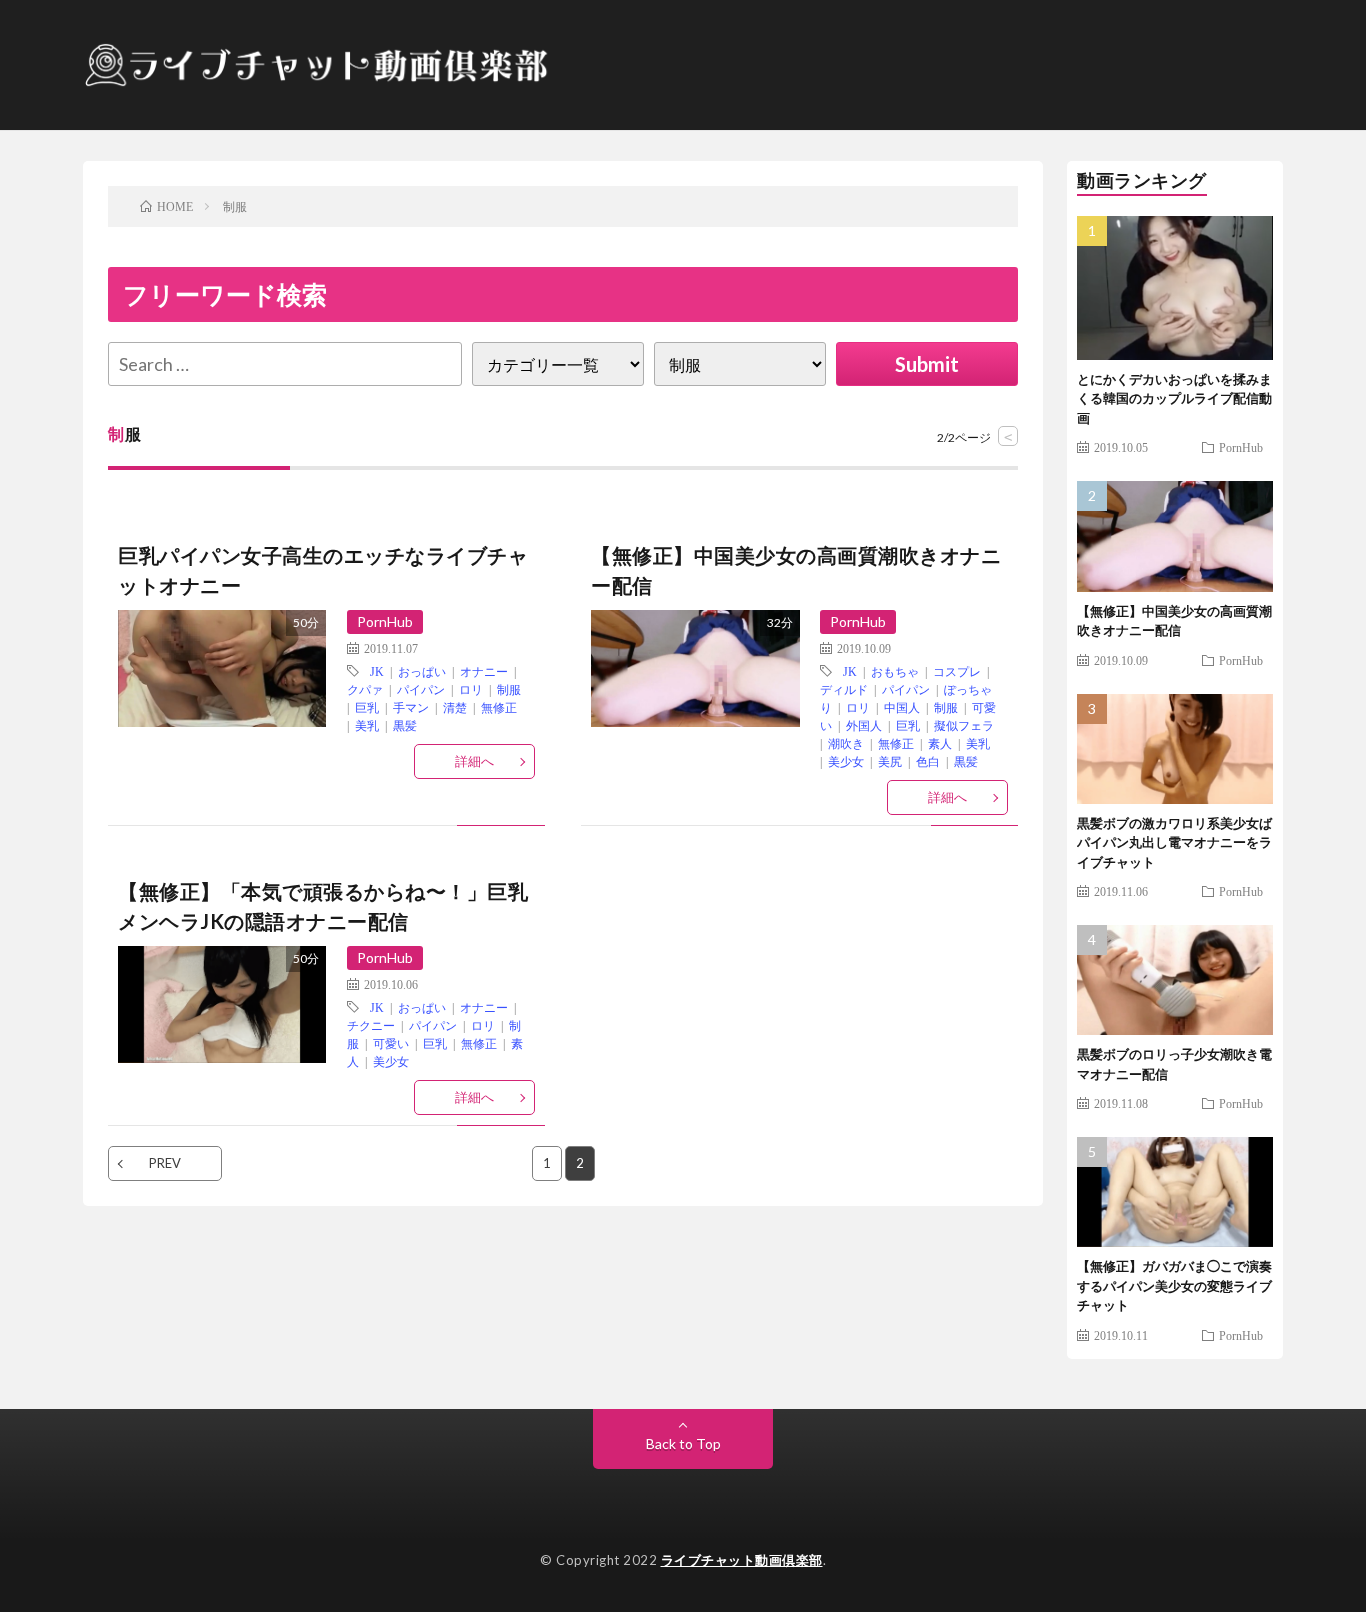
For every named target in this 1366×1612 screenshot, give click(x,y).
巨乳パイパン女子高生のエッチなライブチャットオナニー (323, 570)
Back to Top (683, 1443)
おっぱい (422, 671)
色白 (928, 761)
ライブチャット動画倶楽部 (742, 1560)
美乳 (367, 725)
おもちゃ (895, 671)
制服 (509, 689)
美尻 (890, 761)
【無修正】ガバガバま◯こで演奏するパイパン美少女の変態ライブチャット (1174, 1285)
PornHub (385, 621)
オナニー (484, 671)
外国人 (864, 725)
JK (377, 671)
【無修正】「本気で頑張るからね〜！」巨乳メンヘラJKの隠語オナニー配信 (323, 906)
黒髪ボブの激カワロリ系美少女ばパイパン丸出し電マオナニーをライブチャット (1174, 842)
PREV (165, 1163)
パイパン (421, 689)
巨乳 (367, 707)
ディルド (844, 689)
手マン (411, 707)
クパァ (365, 689)
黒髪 (405, 725)
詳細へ (474, 761)
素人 (940, 743)
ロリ (471, 689)
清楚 (455, 707)
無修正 (499, 707)
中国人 (902, 707)
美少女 (846, 761)
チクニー (371, 1025)
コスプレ (957, 671)
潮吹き (846, 743)
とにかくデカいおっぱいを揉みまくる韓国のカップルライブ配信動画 (1174, 398)
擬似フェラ (964, 725)
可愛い (391, 1043)
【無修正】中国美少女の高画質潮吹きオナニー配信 (796, 570)
